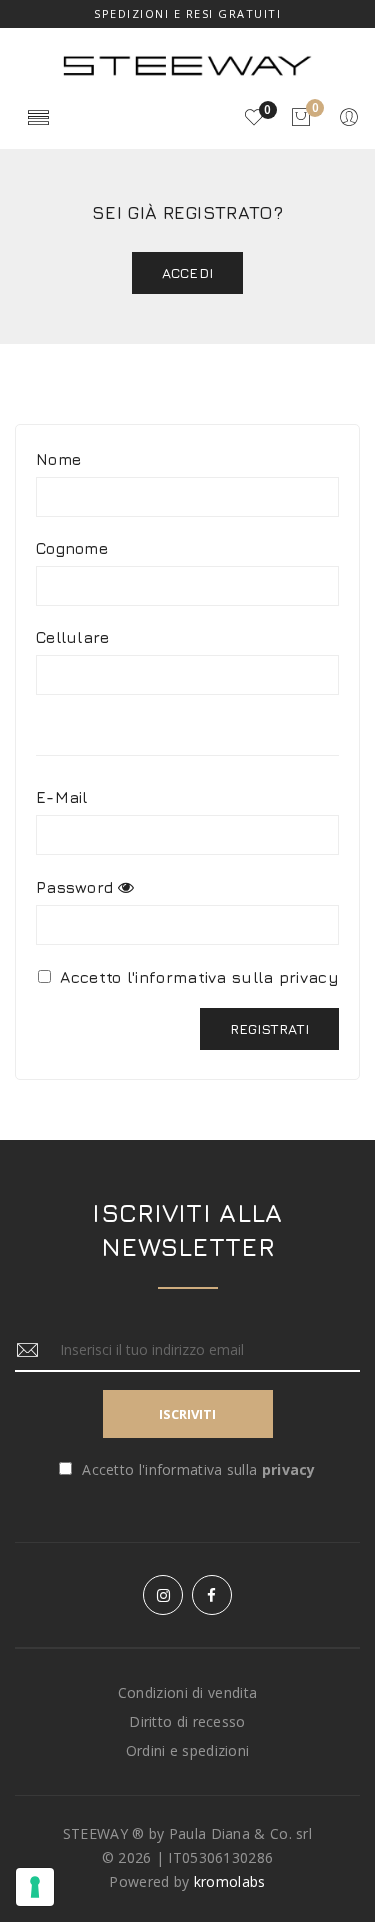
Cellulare (73, 637)
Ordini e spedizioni (188, 1750)
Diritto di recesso (187, 1721)
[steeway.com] (188, 64)
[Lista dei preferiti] (254, 118)
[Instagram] (163, 1595)
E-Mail (62, 797)
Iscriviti (187, 1414)
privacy (309, 977)
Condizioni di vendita (187, 1692)
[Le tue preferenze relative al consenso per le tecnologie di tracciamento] (35, 1887)
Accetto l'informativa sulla (197, 977)
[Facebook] (212, 1595)
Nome (58, 459)
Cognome (72, 548)
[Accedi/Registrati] (349, 118)
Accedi (188, 272)
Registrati (269, 1028)
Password (74, 887)
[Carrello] (301, 118)
